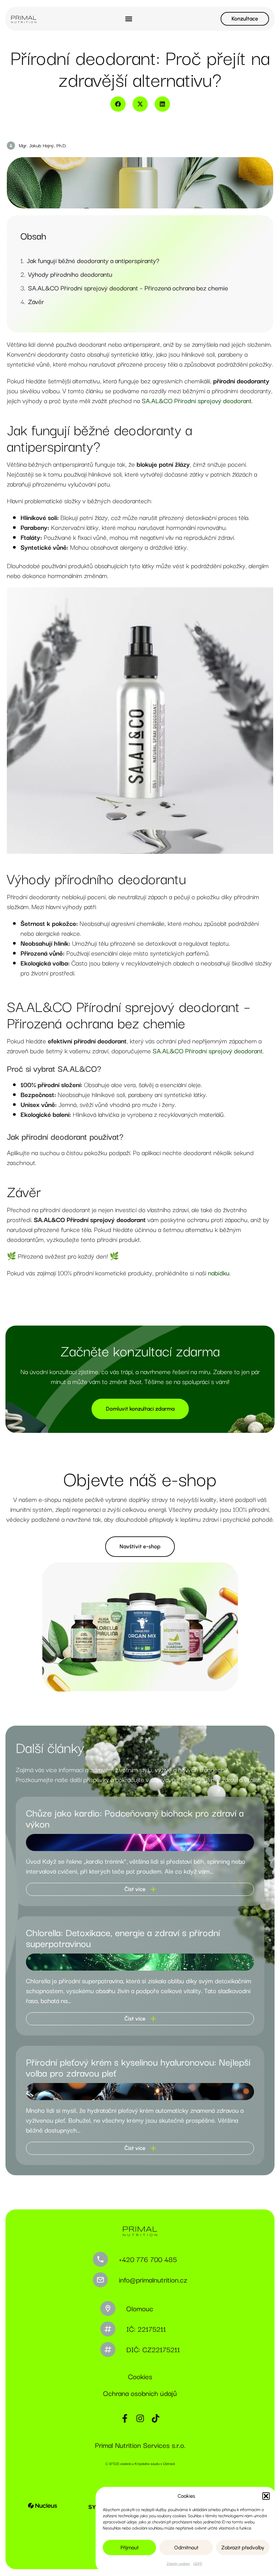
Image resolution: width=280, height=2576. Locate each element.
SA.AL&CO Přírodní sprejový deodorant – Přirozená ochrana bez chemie (128, 288)
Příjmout (130, 2548)
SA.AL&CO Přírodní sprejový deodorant (197, 400)
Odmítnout (186, 2548)
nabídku (219, 1273)
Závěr (36, 302)
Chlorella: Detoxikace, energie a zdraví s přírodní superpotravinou (123, 1937)
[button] (266, 2496)
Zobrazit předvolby (243, 2548)
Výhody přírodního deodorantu (70, 274)
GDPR (198, 2563)
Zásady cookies (178, 2563)
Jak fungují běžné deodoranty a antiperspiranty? (93, 261)
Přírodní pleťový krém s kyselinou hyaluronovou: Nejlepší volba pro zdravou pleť (138, 2067)
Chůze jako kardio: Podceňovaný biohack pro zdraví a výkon (135, 1818)
